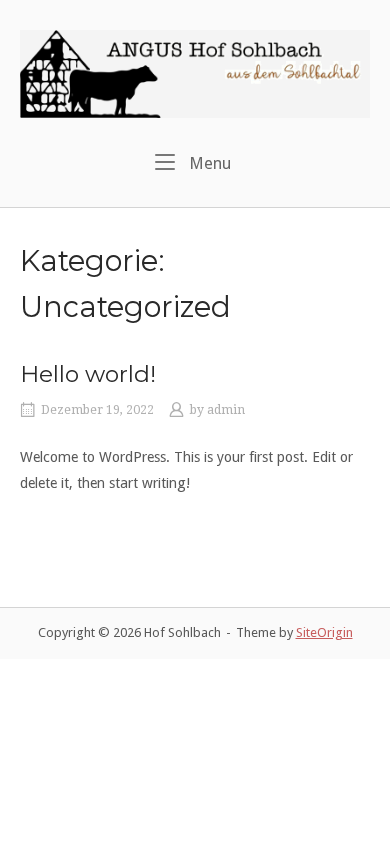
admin (226, 410)
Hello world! (88, 374)
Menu (208, 163)
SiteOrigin (324, 632)
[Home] (195, 73)
